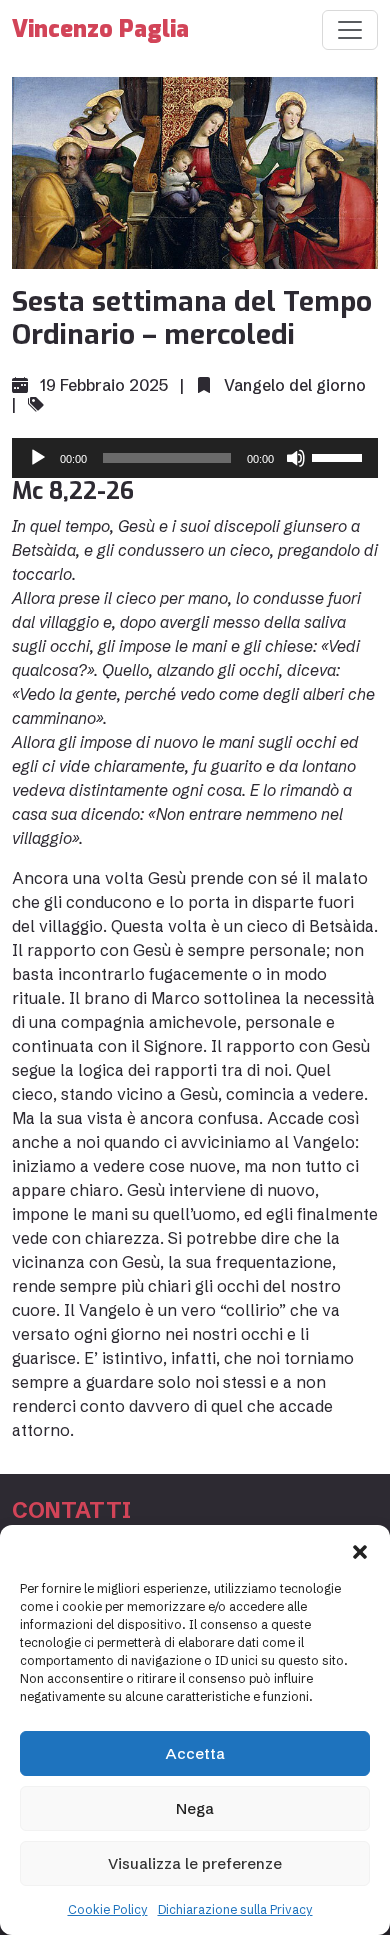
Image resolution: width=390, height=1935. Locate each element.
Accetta (195, 1753)
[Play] (38, 458)
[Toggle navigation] (350, 30)
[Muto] (296, 458)
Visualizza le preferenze (195, 1863)
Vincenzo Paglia (100, 29)
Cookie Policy (108, 1909)
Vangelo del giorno (295, 385)
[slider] (340, 456)
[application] (195, 458)
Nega (195, 1808)
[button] (360, 1550)
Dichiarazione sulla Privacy (235, 1909)
